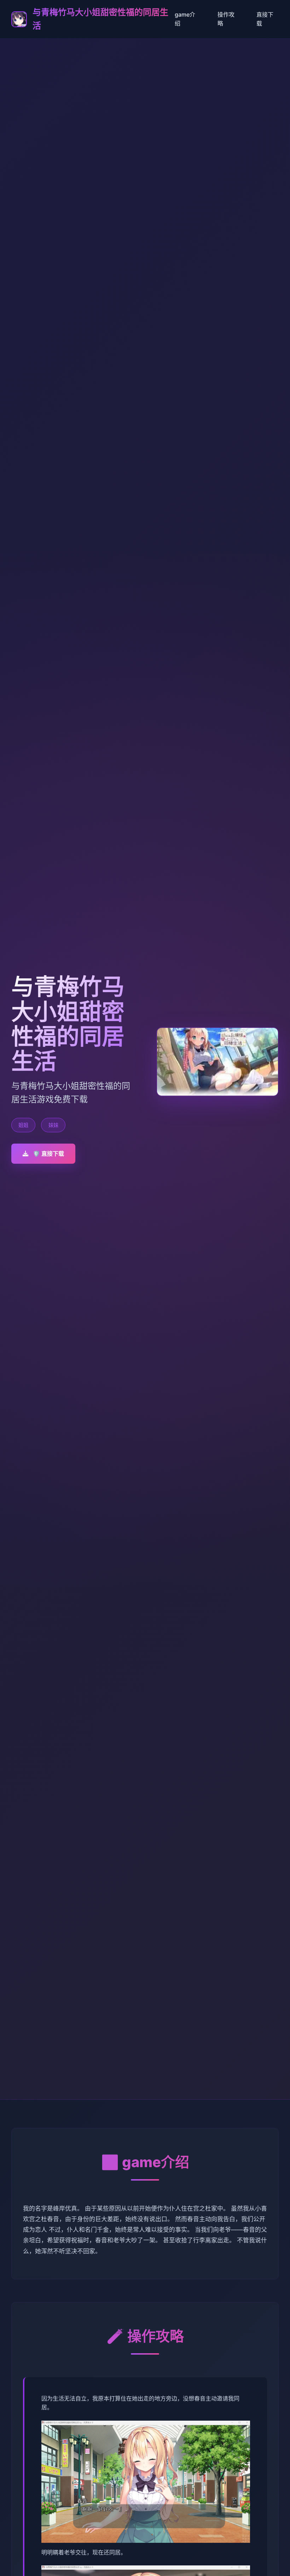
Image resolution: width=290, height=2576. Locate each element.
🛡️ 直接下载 (48, 1153)
